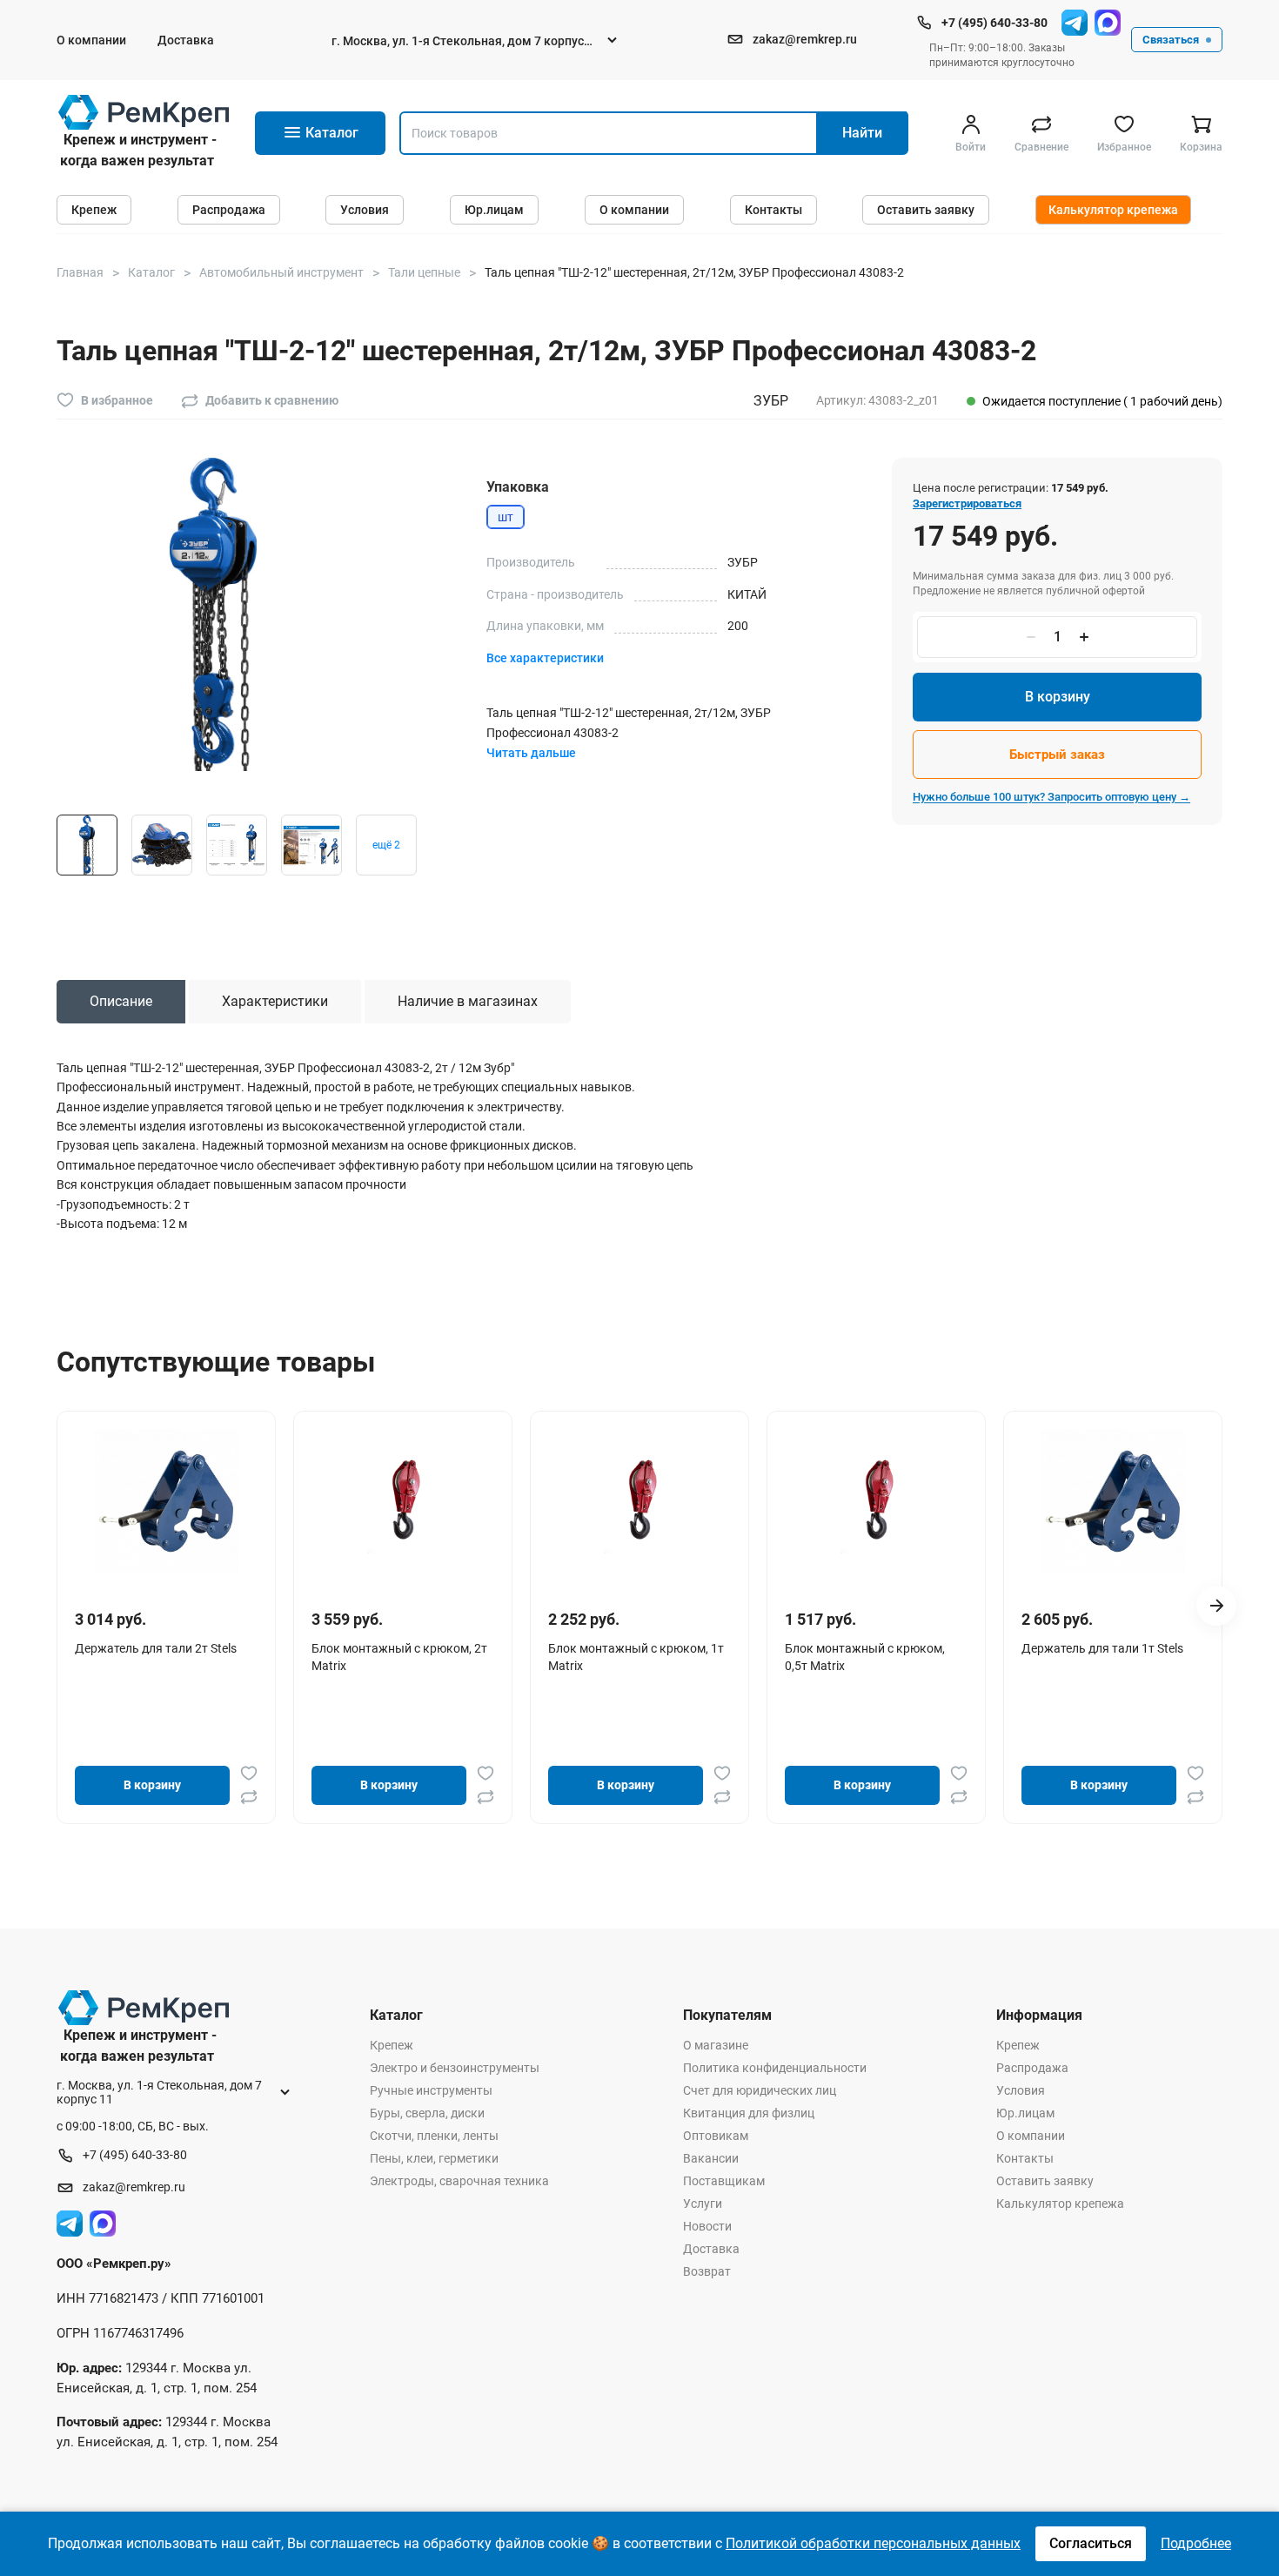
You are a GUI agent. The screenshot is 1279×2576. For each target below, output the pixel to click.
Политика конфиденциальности (775, 2068)
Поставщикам (724, 2181)
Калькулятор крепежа (1113, 210)
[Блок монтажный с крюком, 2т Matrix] (403, 1501)
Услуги (703, 2204)
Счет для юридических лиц (760, 2090)
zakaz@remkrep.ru (805, 39)
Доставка (186, 40)
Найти (862, 133)
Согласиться (1091, 2543)
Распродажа (229, 210)
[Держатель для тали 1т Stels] (1113, 1501)
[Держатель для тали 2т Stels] (166, 1501)
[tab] (121, 1002)
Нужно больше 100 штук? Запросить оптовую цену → (1051, 797)
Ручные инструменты (431, 2090)
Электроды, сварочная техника (459, 2181)
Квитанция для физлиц (749, 2113)
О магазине (716, 2045)
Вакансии (711, 2158)
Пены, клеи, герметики (434, 2158)
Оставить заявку (926, 210)
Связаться (1171, 40)
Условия (365, 210)
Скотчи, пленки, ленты (434, 2136)
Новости (707, 2226)
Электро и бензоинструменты (455, 2068)
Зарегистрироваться (967, 503)
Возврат (707, 2271)
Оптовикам (716, 2136)
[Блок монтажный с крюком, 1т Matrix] (639, 1501)
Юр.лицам (494, 210)
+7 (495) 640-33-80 (994, 23)
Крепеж (94, 210)
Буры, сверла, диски (427, 2113)
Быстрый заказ (1057, 755)
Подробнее (1196, 2543)
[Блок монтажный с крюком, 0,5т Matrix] (876, 1501)
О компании (91, 40)
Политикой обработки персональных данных (873, 2543)
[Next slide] (1216, 1606)
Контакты (773, 210)
